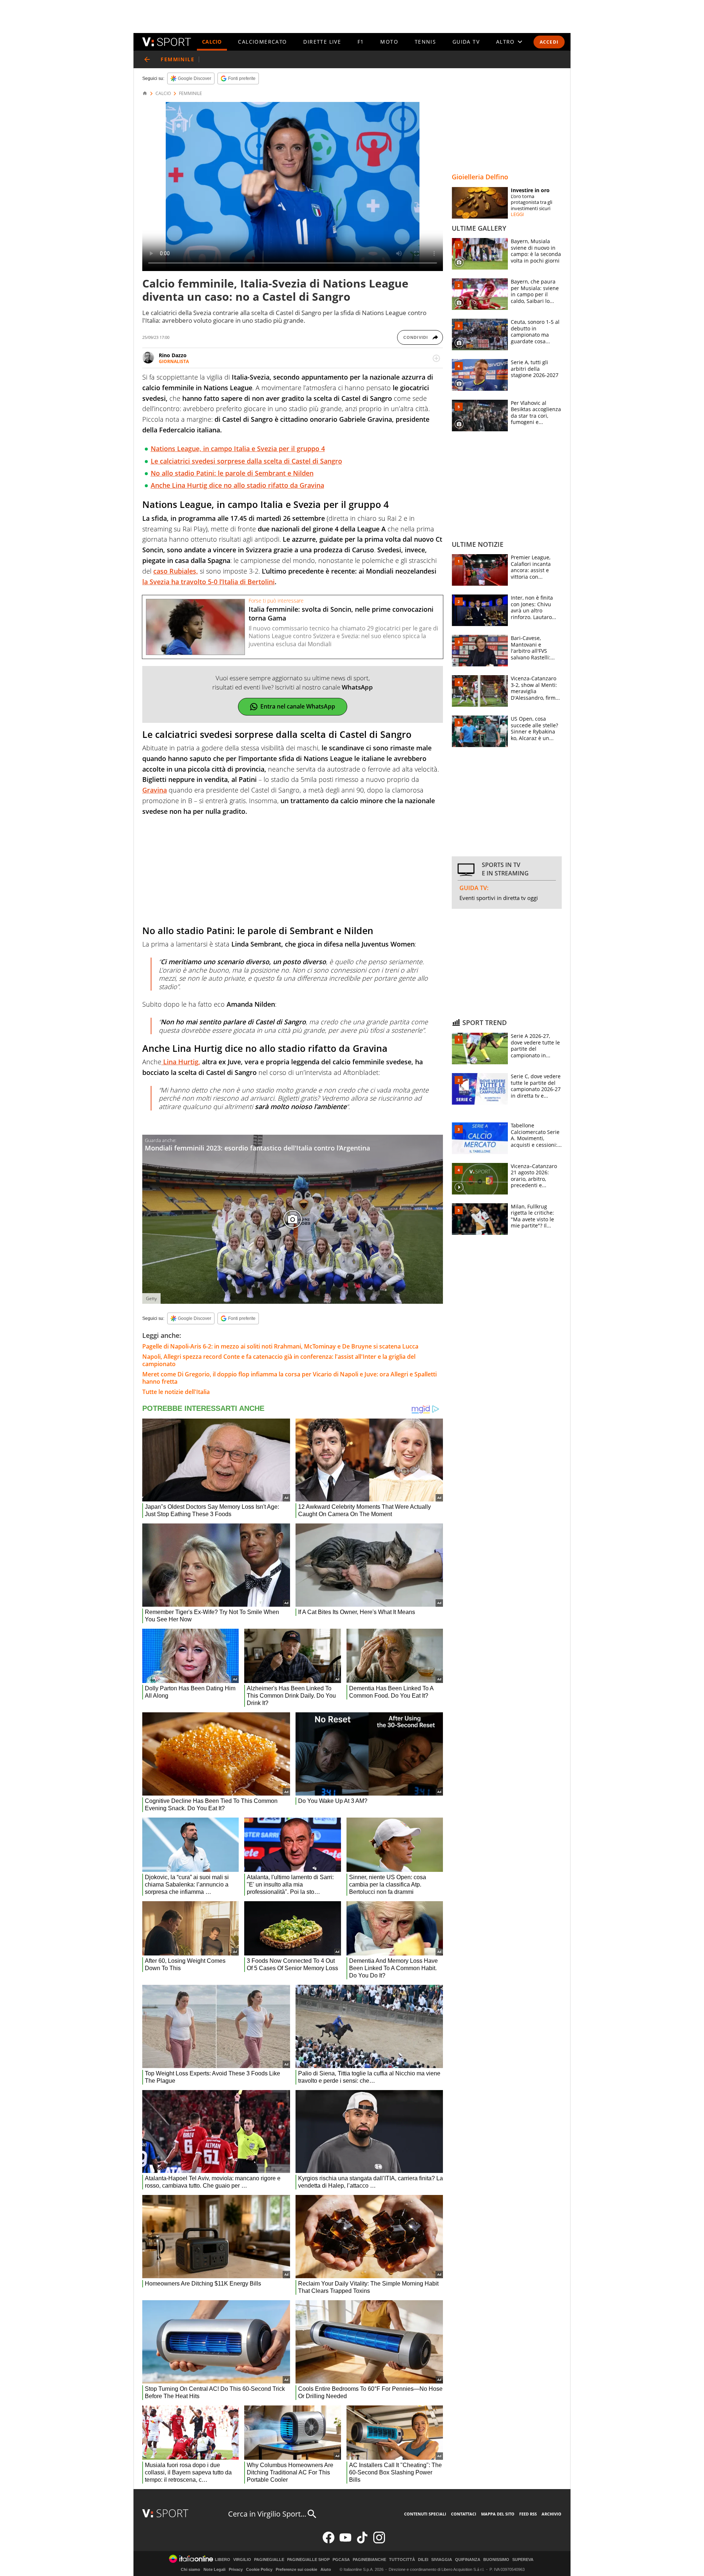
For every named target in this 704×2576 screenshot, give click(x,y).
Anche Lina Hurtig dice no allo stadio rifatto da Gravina (237, 485)
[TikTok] (362, 2542)
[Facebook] (329, 2542)
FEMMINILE (190, 94)
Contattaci (464, 2514)
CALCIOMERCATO (262, 42)
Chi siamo (190, 2569)
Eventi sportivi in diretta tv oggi (499, 898)
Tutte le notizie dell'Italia (176, 1392)
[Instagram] (379, 2542)
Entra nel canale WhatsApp (298, 706)
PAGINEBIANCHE (369, 2560)
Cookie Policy (259, 2569)
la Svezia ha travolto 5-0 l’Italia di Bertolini (208, 582)
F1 (361, 42)
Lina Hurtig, (181, 1062)
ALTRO (505, 42)
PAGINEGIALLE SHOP (308, 2560)
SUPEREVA (523, 2560)
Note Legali (214, 2569)
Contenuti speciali (425, 2514)
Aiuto (326, 2569)
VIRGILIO (242, 2560)
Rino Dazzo (173, 355)
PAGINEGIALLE (269, 2560)
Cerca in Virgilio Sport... (267, 2514)
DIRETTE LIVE (322, 42)
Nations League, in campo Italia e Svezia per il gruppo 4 (238, 449)
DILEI (423, 2560)
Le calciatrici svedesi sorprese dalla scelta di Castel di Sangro (246, 461)
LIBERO (223, 2560)
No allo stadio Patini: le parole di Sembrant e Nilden (232, 473)
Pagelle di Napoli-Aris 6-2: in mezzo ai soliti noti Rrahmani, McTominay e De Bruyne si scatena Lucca (280, 1346)
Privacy (236, 2569)
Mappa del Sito (498, 2514)
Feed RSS (528, 2514)
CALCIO (212, 42)
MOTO (389, 42)
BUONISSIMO (496, 2560)
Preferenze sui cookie (296, 2569)
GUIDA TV (466, 42)
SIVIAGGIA (442, 2560)
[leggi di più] (436, 358)
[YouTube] (345, 2542)
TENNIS (425, 42)
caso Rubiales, (176, 571)
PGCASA (341, 2560)
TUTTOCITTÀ (402, 2560)
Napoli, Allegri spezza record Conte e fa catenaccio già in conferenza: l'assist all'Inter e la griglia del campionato (279, 1360)
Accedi (549, 42)
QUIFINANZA (468, 2560)
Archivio (551, 2514)
